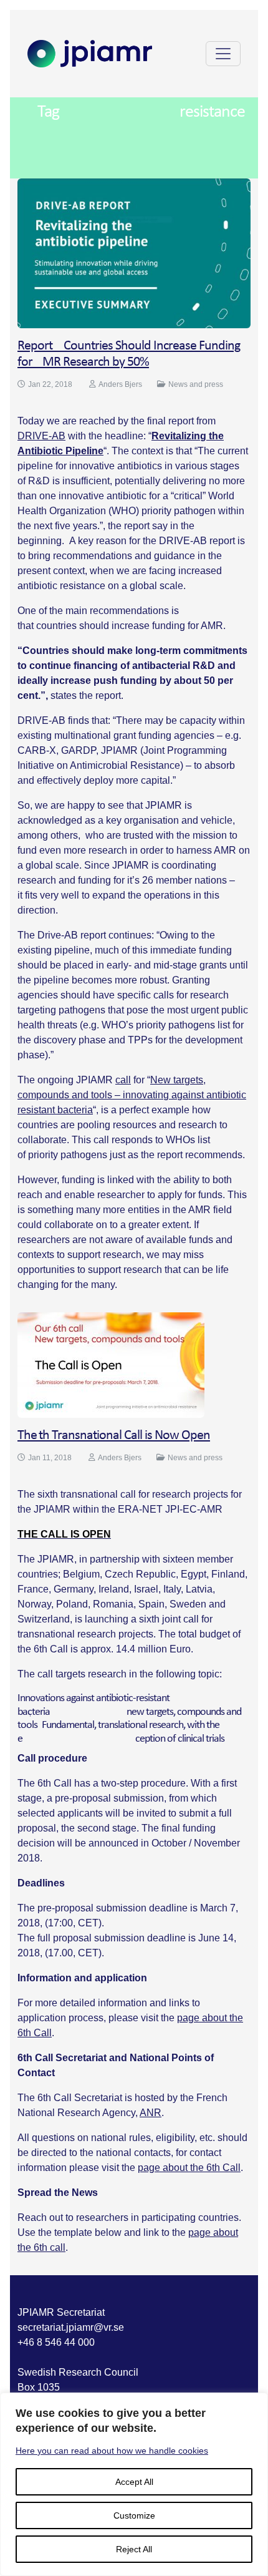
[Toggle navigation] (223, 54)
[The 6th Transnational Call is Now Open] (111, 1364)
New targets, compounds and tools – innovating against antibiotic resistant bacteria (132, 1095)
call (123, 1080)
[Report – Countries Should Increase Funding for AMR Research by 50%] (134, 252)
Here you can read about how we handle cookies (112, 2451)
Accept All (134, 2482)
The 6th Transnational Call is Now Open (114, 1436)
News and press (196, 384)
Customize (134, 2515)
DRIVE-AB (41, 436)
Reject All (134, 2549)
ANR (151, 2113)
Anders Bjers (120, 384)
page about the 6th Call (189, 2168)
